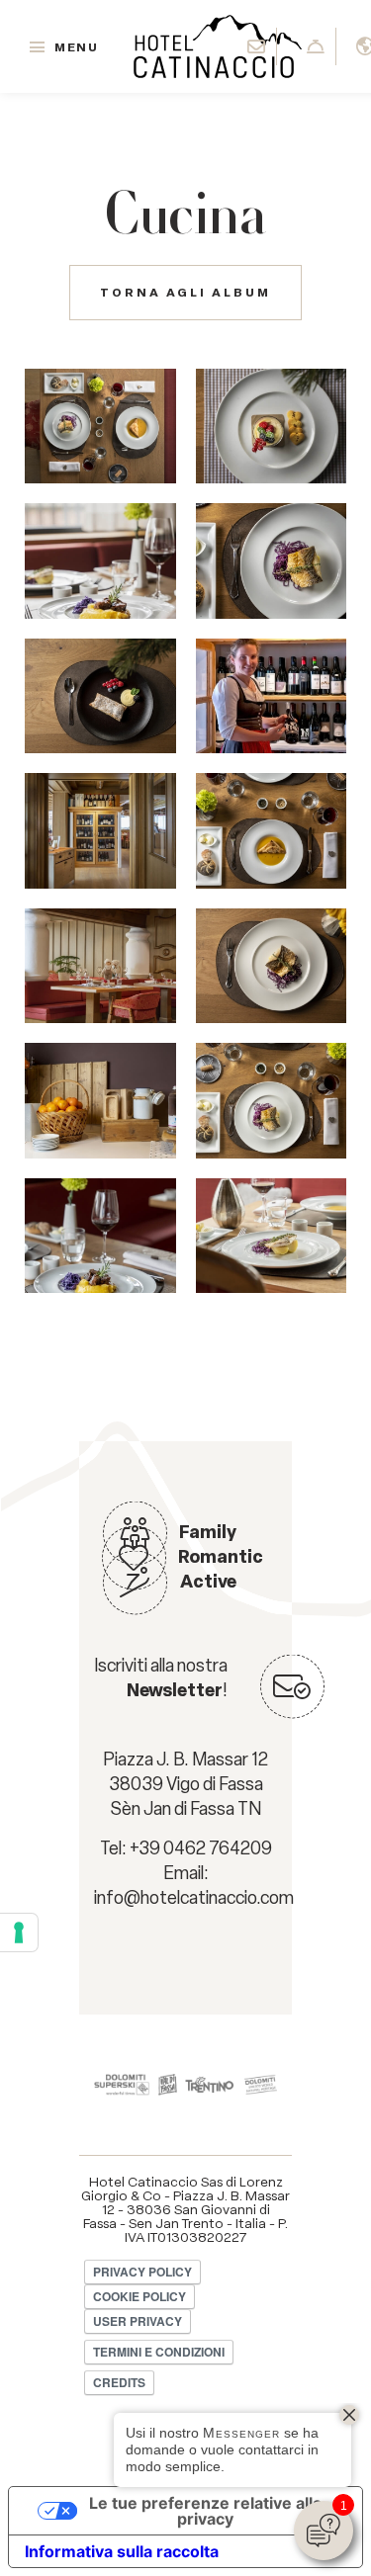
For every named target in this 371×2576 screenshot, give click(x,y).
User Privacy (138, 2321)
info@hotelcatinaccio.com (194, 1898)
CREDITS (119, 2382)
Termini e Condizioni (159, 2352)
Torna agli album (185, 293)
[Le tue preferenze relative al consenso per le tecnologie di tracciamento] (19, 1932)
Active (208, 1582)
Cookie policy (139, 2296)
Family (208, 1532)
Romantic (221, 1557)
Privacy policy (142, 2272)
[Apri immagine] (100, 426)
